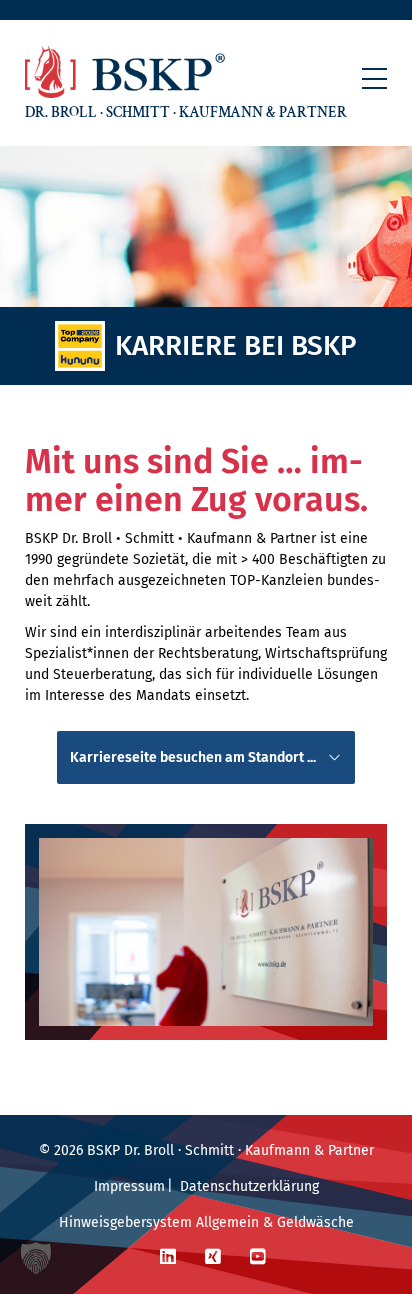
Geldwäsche (315, 1222)
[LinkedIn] (168, 1257)
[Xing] (213, 1257)
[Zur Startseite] (125, 71)
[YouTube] (258, 1257)
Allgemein (227, 1222)
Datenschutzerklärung (249, 1186)
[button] (374, 78)
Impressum (129, 1186)
